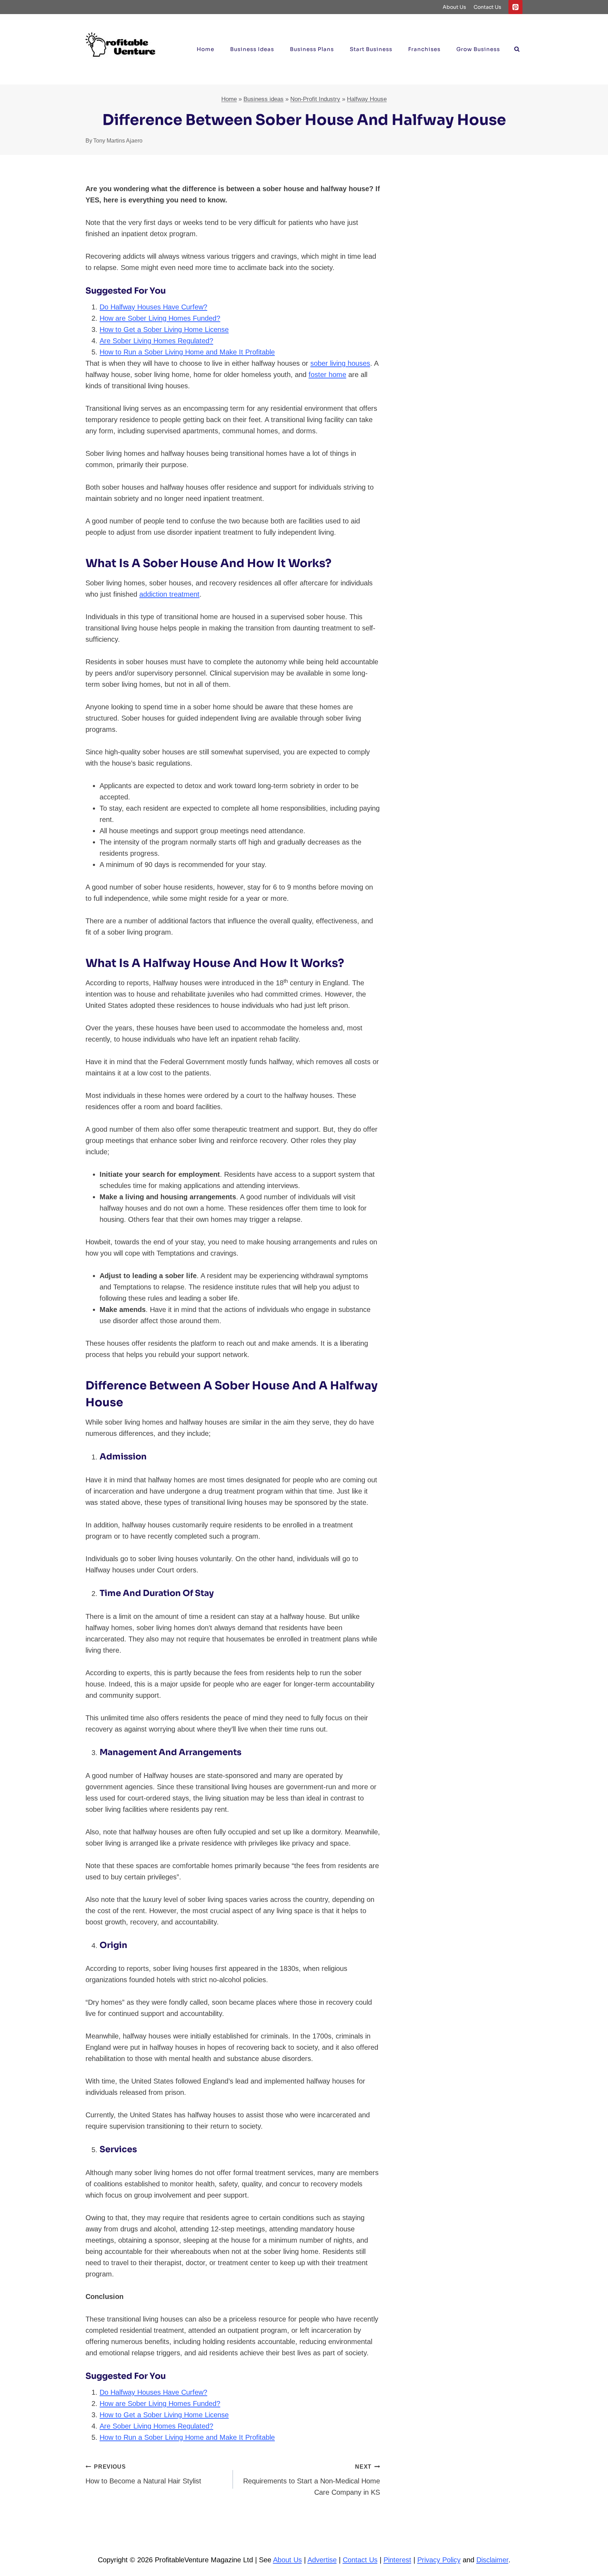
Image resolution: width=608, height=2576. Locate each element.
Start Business (371, 49)
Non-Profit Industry (315, 99)
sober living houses (340, 363)
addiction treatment (169, 594)
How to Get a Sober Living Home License (164, 329)
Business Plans (312, 49)
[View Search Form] (517, 49)
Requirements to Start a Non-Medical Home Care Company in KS (312, 2480)
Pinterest (397, 2560)
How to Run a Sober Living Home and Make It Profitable (187, 352)
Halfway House (367, 99)
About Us (454, 7)
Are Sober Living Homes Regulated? (156, 341)
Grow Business (478, 49)
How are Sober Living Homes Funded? (160, 318)
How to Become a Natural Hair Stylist (143, 2474)
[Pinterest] (515, 7)
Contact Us (487, 7)
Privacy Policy (439, 2560)
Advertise (322, 2560)
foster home (327, 375)
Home (205, 49)
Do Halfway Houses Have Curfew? (153, 307)
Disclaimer (492, 2560)
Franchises (424, 49)
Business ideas (252, 49)
